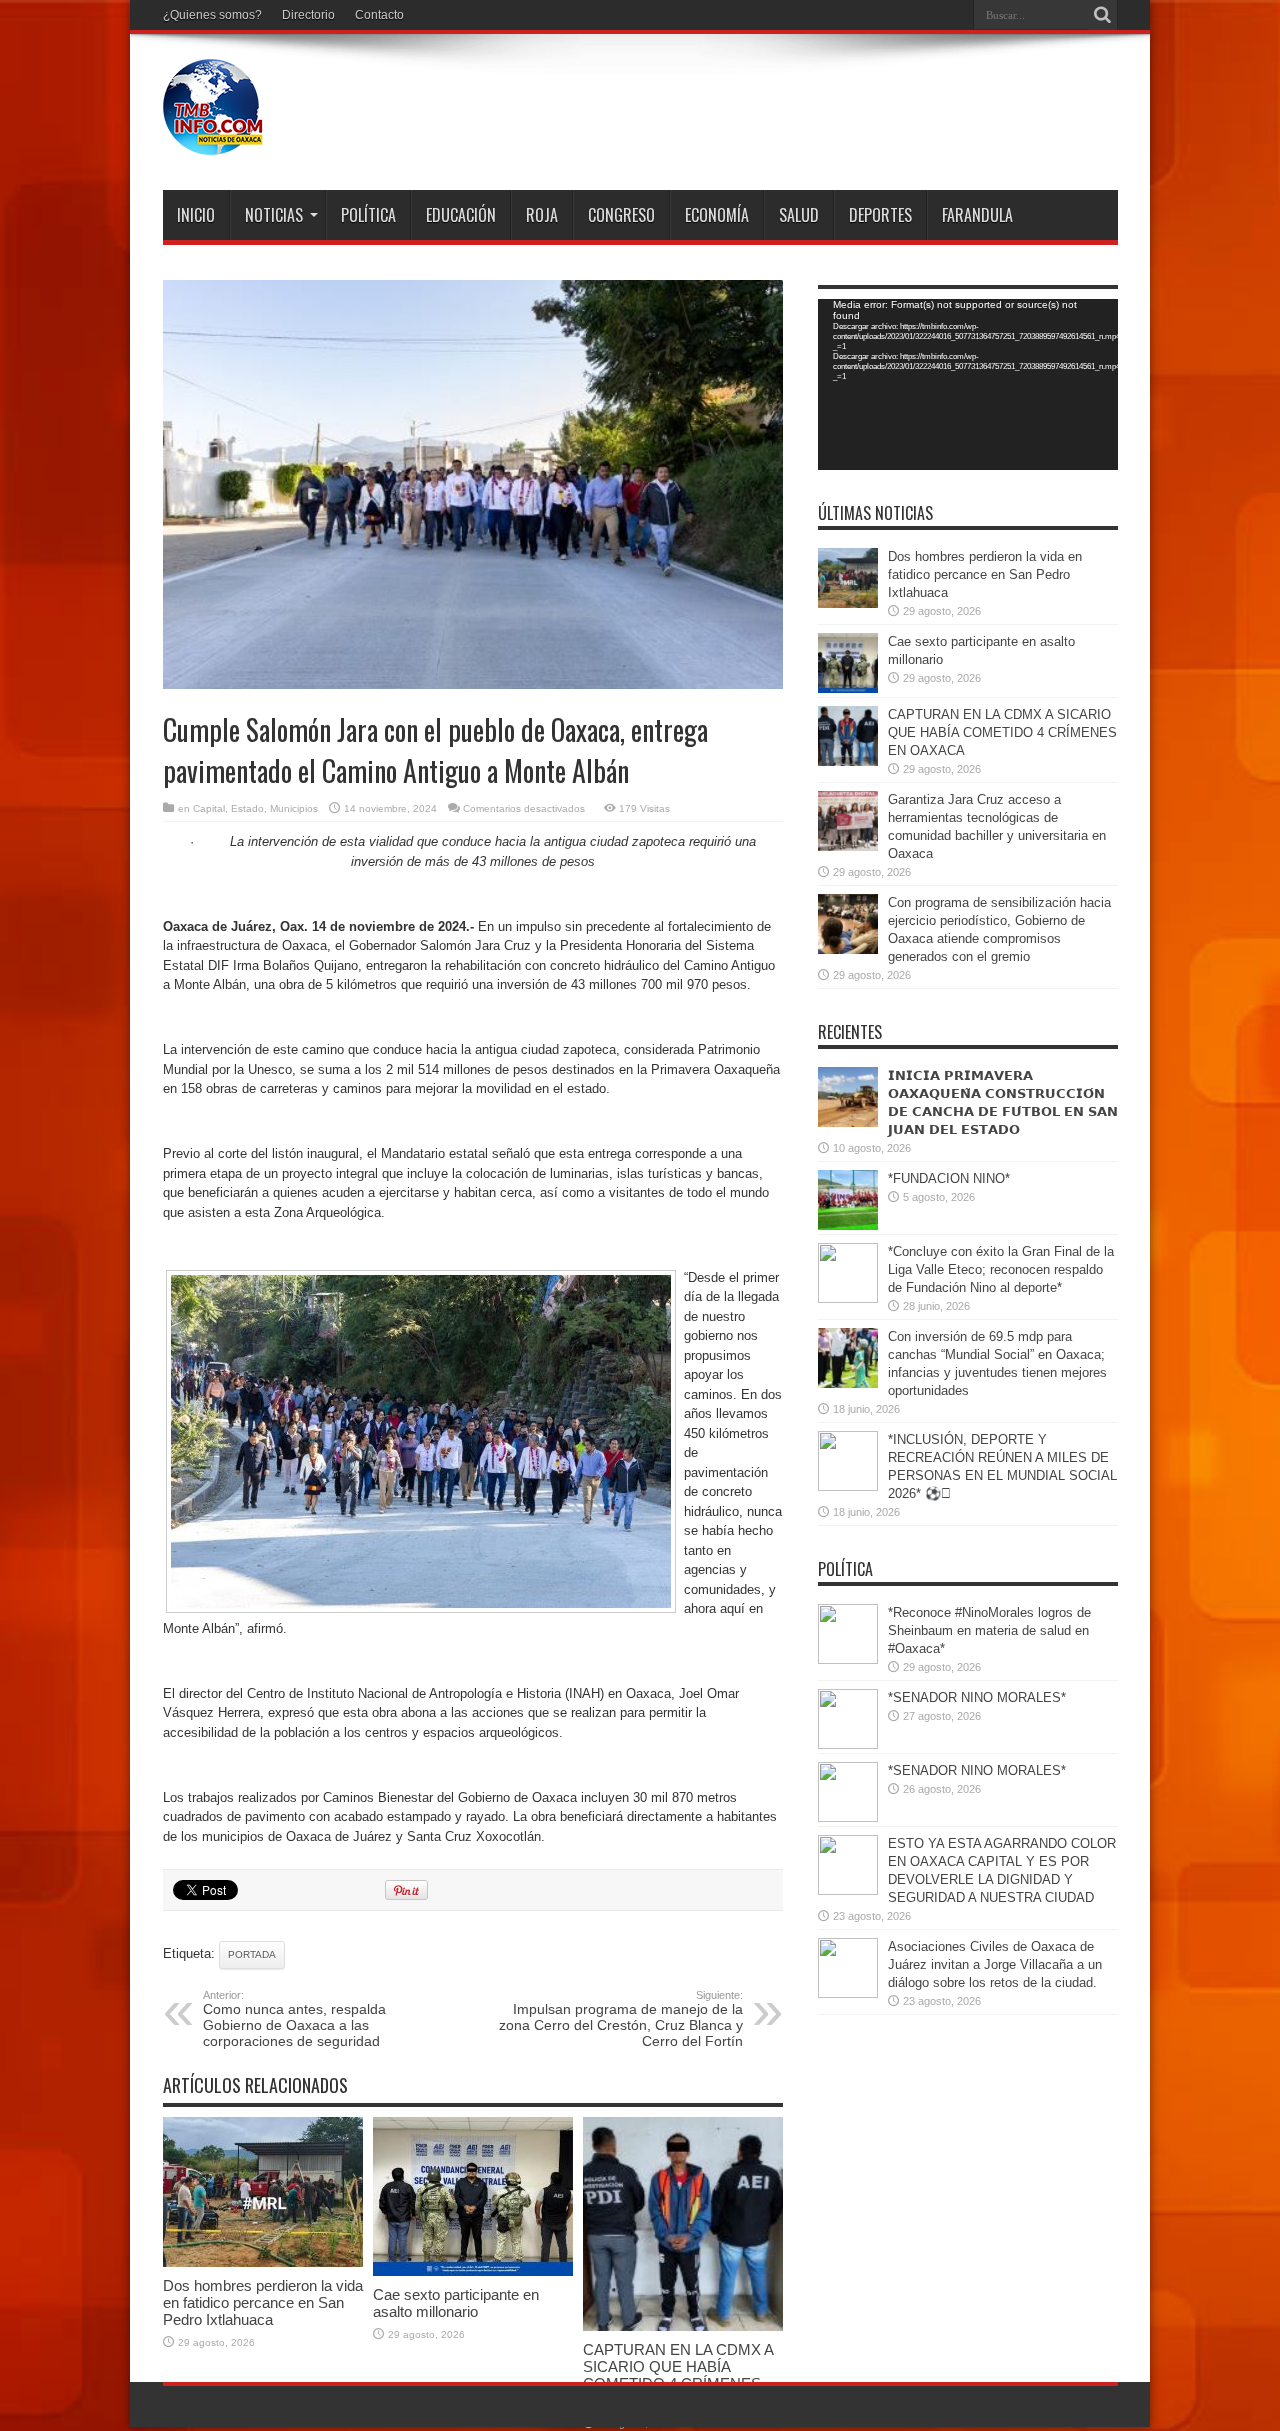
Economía (717, 215)
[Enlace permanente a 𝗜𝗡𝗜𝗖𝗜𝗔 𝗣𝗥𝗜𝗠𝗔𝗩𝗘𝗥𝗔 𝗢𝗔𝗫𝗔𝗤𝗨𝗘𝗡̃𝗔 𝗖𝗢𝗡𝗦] (848, 1122)
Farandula (977, 215)
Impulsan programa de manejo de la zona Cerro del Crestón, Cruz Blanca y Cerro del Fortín (621, 2019)
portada (252, 1954)
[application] (968, 384)
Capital (209, 808)
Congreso (621, 215)
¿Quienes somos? (212, 15)
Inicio (196, 215)
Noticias (274, 215)
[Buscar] (1103, 15)
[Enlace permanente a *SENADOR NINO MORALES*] (848, 1744)
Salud (799, 215)
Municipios (294, 808)
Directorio (308, 15)
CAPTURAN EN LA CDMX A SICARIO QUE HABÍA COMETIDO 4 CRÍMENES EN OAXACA (678, 2375)
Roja (542, 215)
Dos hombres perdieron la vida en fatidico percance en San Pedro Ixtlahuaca (263, 2302)
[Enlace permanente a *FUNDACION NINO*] (848, 1225)
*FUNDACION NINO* (949, 1178)
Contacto (379, 15)
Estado (247, 808)
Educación (461, 215)
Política (368, 215)
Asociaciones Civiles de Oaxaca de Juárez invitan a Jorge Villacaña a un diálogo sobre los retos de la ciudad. (995, 1964)
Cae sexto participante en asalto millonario (456, 2303)
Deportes (880, 215)
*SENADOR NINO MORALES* (977, 1697)
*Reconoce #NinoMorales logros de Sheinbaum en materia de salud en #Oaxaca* (989, 1630)
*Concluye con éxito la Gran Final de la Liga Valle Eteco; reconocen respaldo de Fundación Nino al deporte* (1001, 1269)
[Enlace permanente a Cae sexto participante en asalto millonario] (473, 2271)
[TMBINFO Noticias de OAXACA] (213, 140)
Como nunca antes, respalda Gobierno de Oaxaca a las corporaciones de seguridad (295, 2019)
